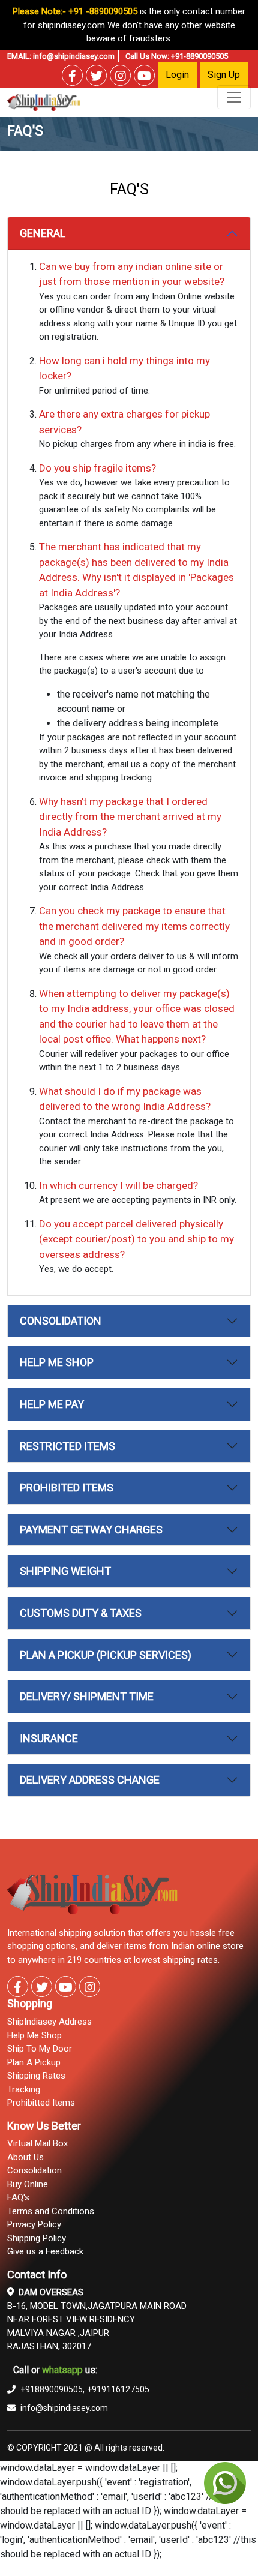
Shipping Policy (37, 2238)
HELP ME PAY (52, 1404)
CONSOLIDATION (61, 1321)
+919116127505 (118, 2389)
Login (177, 75)
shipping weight (65, 1571)
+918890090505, (52, 2389)
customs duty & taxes (81, 1613)
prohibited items (67, 1487)
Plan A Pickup (34, 2062)
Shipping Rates (36, 2076)
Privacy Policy (34, 2224)
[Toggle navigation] (234, 97)
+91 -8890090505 (103, 11)
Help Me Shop (34, 2035)
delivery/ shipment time (87, 1696)
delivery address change (90, 1780)
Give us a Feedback (45, 2251)
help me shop (57, 1362)
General (43, 233)
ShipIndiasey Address (49, 2022)
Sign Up (224, 75)
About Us (25, 2157)
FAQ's (18, 2197)
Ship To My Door (40, 2049)
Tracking (24, 2089)
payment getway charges (91, 1529)
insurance (49, 1738)
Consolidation (34, 2170)
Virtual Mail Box (37, 2143)
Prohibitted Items (41, 2103)
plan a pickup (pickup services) (106, 1655)
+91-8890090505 (199, 56)
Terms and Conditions (51, 2211)
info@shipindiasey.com (74, 56)
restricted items (67, 1446)
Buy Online (28, 2184)
